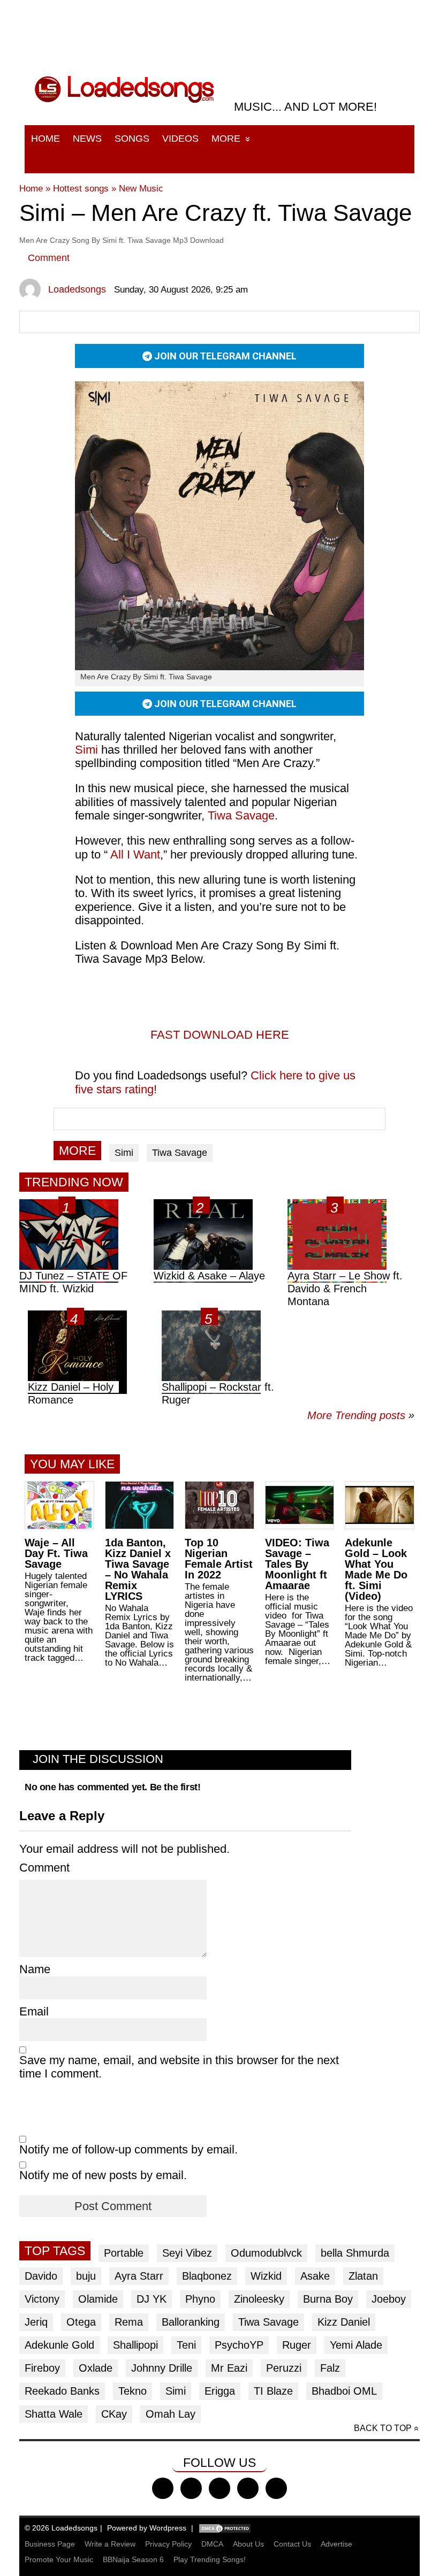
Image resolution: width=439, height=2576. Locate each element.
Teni (186, 2345)
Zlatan (363, 2276)
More (226, 139)
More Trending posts (361, 1415)
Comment (49, 258)
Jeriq (36, 2322)
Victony (42, 2299)
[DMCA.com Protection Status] (225, 2528)
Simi (124, 1153)
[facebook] (163, 2488)
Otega (81, 2322)
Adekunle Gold (59, 2345)
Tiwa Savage (241, 815)
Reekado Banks (62, 2391)
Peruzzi (284, 2368)
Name (35, 1969)
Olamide (98, 2299)
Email (34, 2011)
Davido (41, 2276)
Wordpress (168, 2528)
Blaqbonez (207, 2276)
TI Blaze (273, 2391)
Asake (315, 2276)
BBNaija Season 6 (133, 2559)
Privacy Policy (168, 2544)
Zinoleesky (259, 2299)
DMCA (212, 2544)
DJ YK (152, 2299)
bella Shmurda (355, 2253)
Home (46, 139)
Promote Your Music (59, 2559)
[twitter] (191, 2488)
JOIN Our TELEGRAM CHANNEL (224, 356)
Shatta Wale (54, 2414)
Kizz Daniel (344, 2322)
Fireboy (42, 2368)
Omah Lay (171, 2414)
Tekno (133, 2391)
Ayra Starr (139, 2276)
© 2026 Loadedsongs (61, 2528)
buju (86, 2276)
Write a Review (110, 2544)
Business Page (50, 2544)
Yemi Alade (356, 2345)
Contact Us (292, 2544)
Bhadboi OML (344, 2391)
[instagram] (219, 2488)
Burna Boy (328, 2299)
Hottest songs (81, 189)
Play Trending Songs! (210, 2559)
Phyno (200, 2299)
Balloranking (191, 2322)
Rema (129, 2322)
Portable (124, 2253)
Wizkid (266, 2276)
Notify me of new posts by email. (103, 2175)
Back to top (383, 2428)
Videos (180, 139)
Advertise (336, 2544)
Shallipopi (135, 2345)
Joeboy (389, 2299)
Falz (330, 2368)
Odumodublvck (266, 2253)
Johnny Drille (162, 2368)
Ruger (297, 2345)
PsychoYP (239, 2345)
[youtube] (248, 2488)
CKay (114, 2414)
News (87, 139)
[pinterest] (276, 2488)
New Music (141, 189)
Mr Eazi (229, 2368)
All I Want (135, 854)
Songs (132, 139)
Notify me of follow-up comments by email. (128, 2149)
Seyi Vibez (187, 2253)
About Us (248, 2544)
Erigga (220, 2391)
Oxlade (96, 2368)
